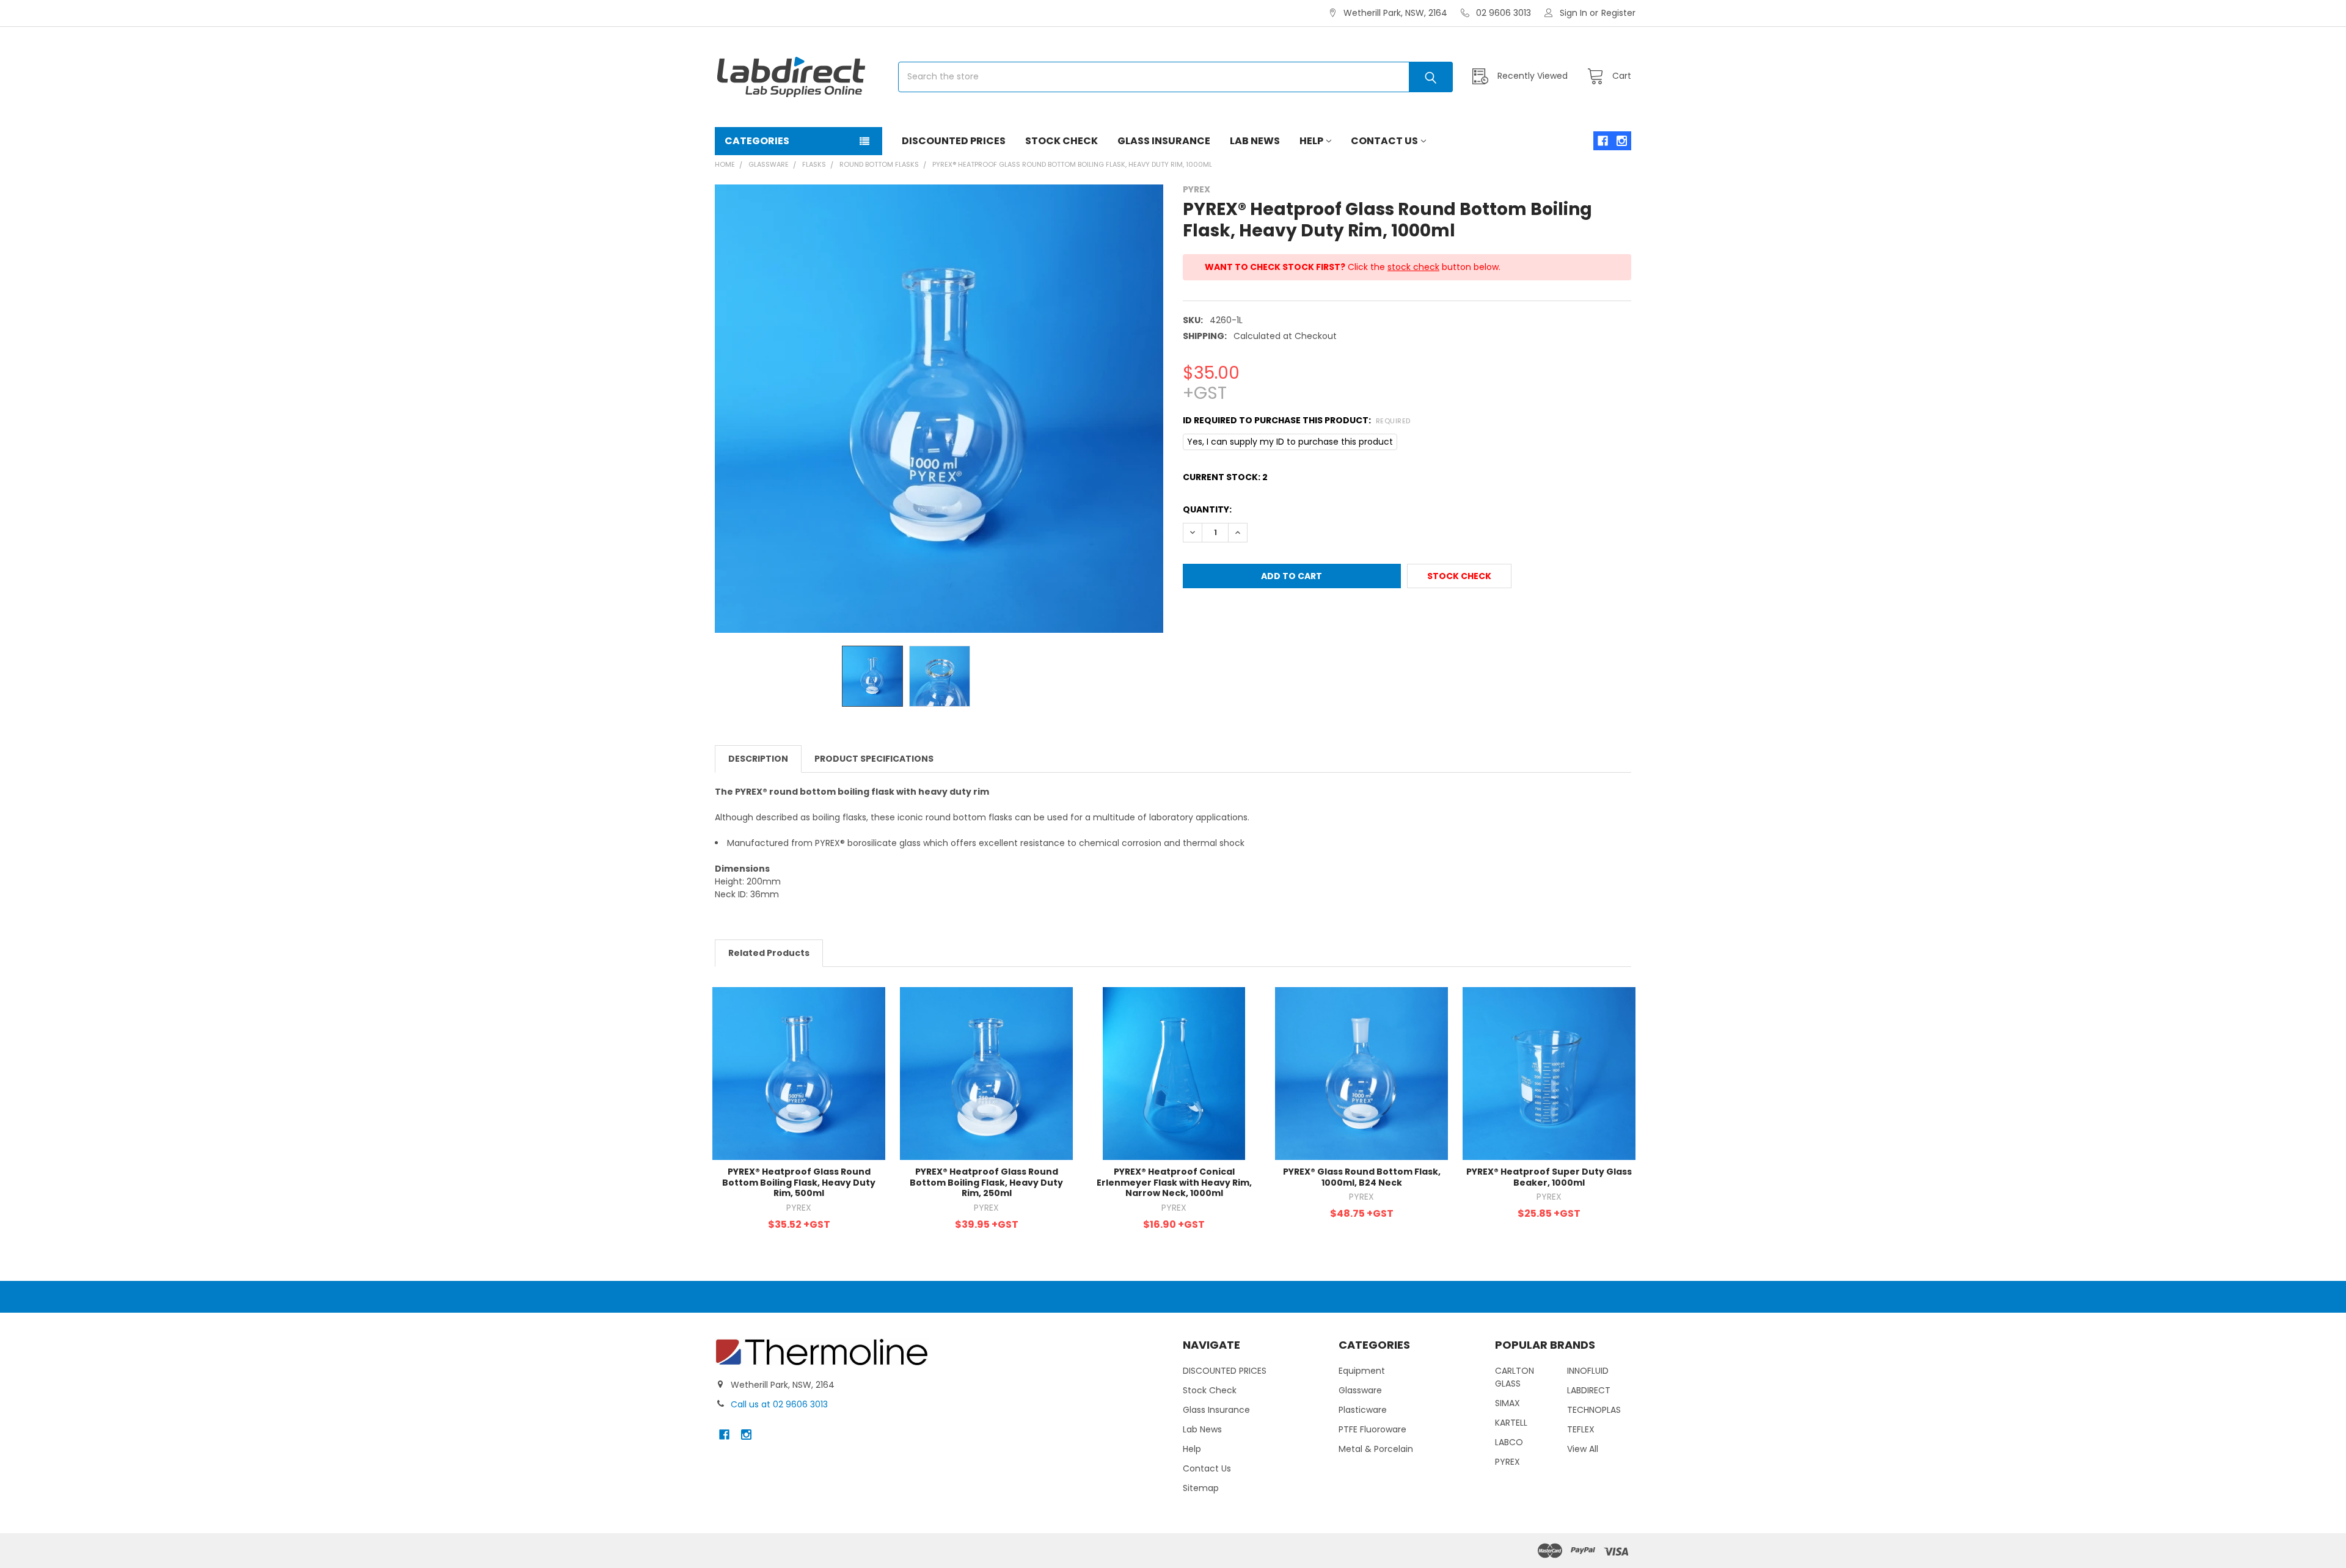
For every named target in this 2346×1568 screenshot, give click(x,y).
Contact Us (1384, 141)
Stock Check (1062, 141)
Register (1618, 13)
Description (758, 759)
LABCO (1509, 1442)
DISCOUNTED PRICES (954, 141)
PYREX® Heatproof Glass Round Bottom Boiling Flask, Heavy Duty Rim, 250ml (986, 1182)
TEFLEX (1581, 1429)
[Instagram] (1622, 141)
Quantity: (1207, 509)
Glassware (1360, 1390)
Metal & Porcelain (1376, 1449)
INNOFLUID (1588, 1371)
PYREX (1507, 1462)
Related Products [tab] (769, 953)
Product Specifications (874, 759)
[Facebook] (1603, 141)
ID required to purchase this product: (1297, 420)
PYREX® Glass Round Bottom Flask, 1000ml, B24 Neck (1362, 1177)
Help (1311, 141)
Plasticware (1363, 1410)
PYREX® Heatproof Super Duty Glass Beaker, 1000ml (1549, 1177)
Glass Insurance (1164, 141)
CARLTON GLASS (1515, 1377)
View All (1583, 1449)
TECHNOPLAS (1594, 1410)
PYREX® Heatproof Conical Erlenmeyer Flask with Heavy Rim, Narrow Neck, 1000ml (1174, 1182)
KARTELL (1511, 1423)
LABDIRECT (1589, 1390)
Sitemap (1201, 1488)
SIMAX (1507, 1403)
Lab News (1255, 141)
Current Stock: (1225, 477)
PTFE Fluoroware (1372, 1429)
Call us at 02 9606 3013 (779, 1404)
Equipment (1362, 1371)
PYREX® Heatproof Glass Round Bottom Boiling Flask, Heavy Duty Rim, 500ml (799, 1182)
